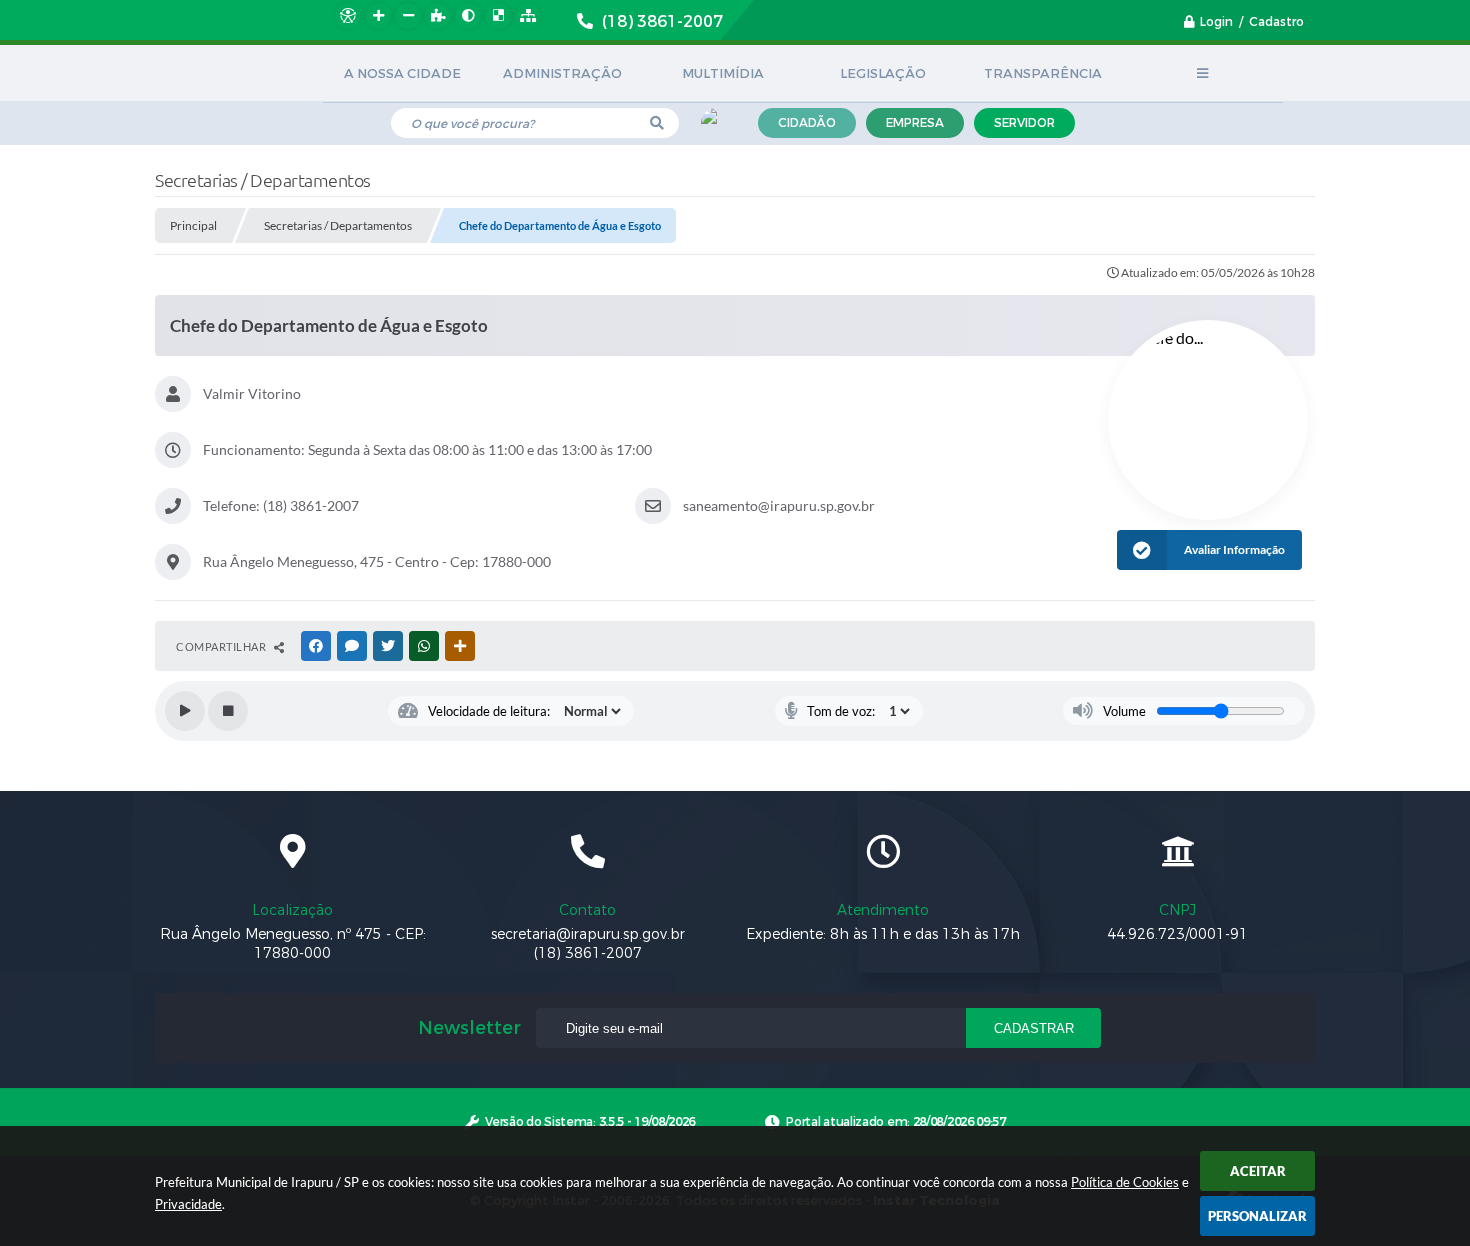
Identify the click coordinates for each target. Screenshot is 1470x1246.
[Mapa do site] (528, 16)
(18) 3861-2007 (588, 953)
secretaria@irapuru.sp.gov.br (588, 934)
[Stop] (228, 711)
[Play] (185, 711)
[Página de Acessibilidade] (348, 16)
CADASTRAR (1034, 1028)
